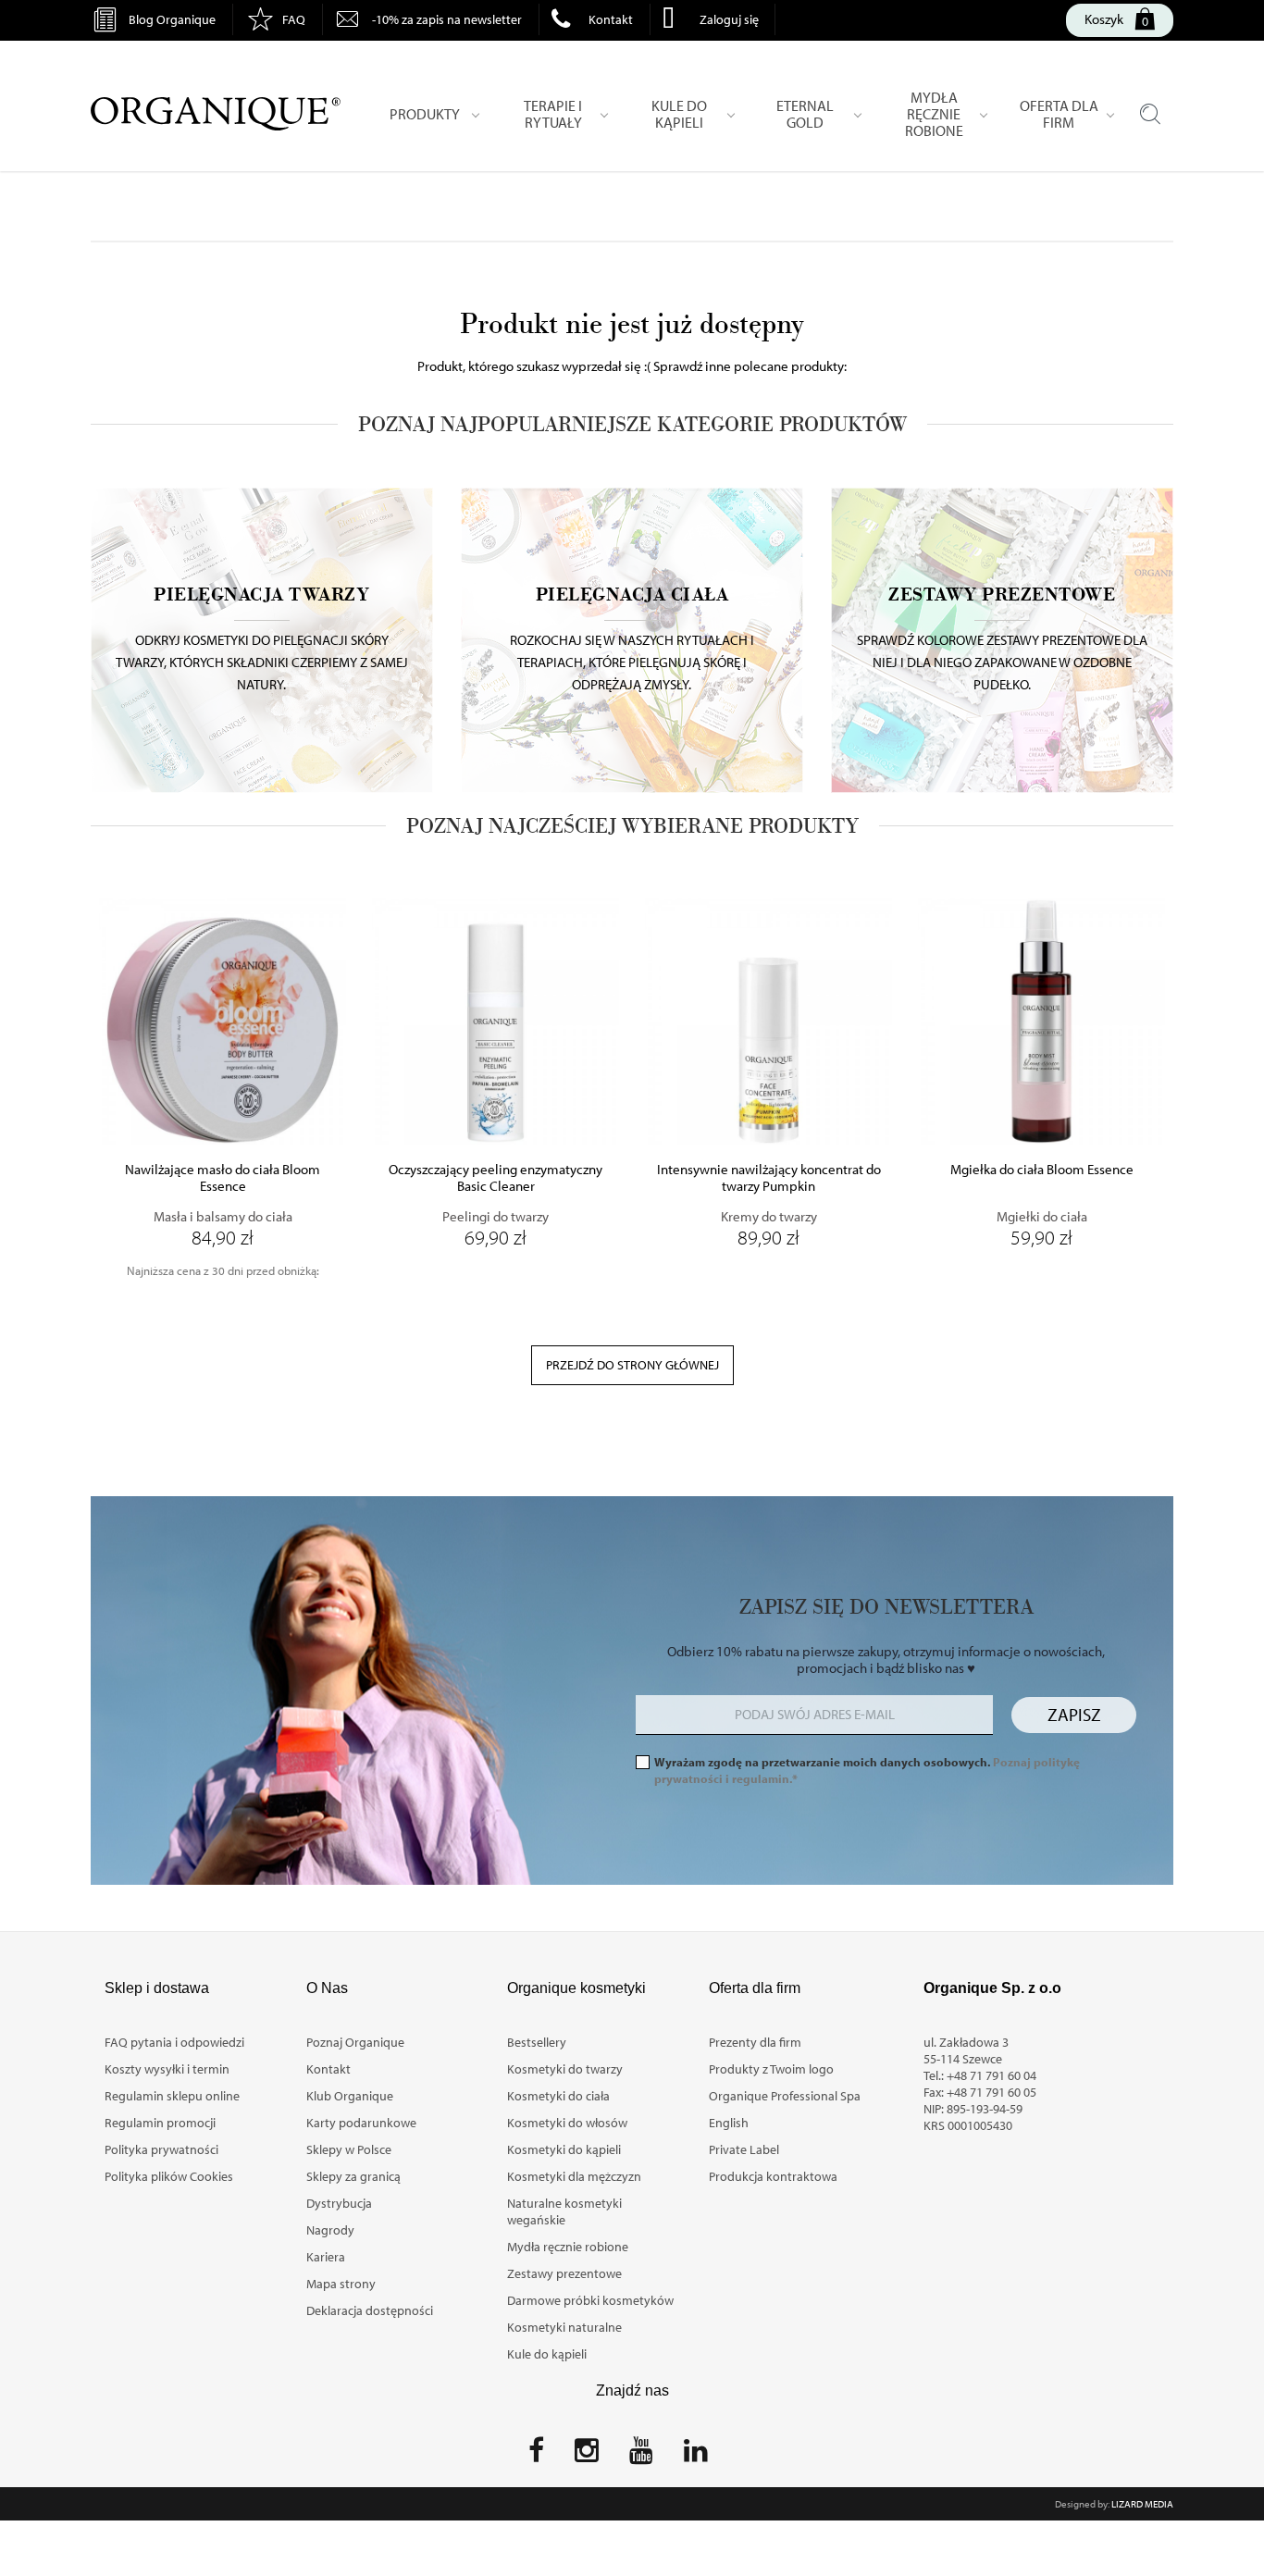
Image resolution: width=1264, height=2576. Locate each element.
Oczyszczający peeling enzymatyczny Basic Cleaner (496, 1178)
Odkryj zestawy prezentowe (1002, 613)
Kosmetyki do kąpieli (564, 2149)
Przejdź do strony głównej (632, 1365)
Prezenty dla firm (755, 2042)
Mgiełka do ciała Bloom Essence (1042, 1170)
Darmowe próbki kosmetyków (590, 2300)
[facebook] (536, 2456)
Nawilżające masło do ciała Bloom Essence (223, 1178)
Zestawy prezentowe (564, 2273)
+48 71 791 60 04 (991, 2075)
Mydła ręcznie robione (568, 2247)
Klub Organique (350, 2096)
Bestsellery (537, 2042)
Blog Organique (172, 19)
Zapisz (1074, 1715)
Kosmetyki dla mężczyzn (574, 2176)
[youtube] (641, 2456)
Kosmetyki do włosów (567, 2123)
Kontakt (611, 19)
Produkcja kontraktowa (773, 2176)
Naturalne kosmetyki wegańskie (564, 2211)
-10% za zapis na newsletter (447, 19)
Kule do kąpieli (547, 2354)
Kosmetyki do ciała (558, 2096)
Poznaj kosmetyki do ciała (632, 613)
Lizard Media (1142, 2504)
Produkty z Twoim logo (771, 2069)
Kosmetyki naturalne (564, 2327)
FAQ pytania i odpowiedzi (174, 2042)
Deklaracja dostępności (370, 2310)
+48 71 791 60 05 (991, 2092)
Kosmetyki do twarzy (565, 2069)
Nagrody (330, 2230)
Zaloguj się (729, 19)
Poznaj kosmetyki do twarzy (262, 613)
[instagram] (587, 2456)
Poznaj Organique (355, 2042)
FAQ (294, 19)
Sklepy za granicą (353, 2176)
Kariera (326, 2257)
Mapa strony (341, 2284)
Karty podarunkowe (361, 2123)
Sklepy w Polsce (349, 2149)
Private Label (744, 2149)
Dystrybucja (339, 2203)
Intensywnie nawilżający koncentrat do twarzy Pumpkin (769, 1178)
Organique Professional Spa (785, 2096)
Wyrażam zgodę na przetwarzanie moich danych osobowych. (867, 1770)
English (729, 2123)
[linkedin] (696, 2456)
